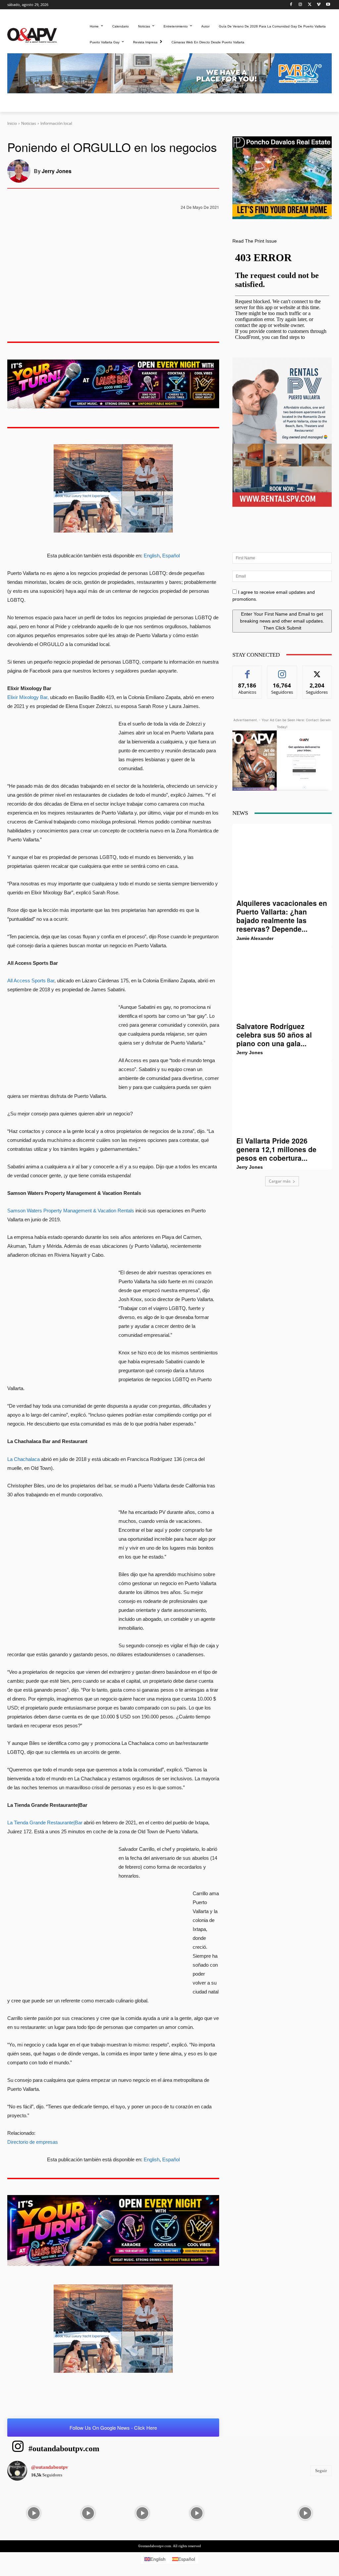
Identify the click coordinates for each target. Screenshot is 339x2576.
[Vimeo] (319, 5)
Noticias (29, 123)
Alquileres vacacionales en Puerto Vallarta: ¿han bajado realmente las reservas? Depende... (282, 916)
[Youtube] (328, 5)
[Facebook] (291, 5)
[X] (310, 5)
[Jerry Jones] (21, 171)
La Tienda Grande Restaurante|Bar (45, 1823)
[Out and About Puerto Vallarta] (32, 35)
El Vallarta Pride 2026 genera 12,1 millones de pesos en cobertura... (276, 1149)
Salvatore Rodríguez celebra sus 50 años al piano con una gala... (274, 1035)
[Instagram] (300, 5)
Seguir (282, 671)
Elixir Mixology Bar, (28, 697)
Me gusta (247, 671)
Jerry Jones (57, 171)
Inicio (12, 123)
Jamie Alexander (255, 938)
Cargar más (280, 1181)
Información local (56, 123)
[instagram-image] (34, 2512)
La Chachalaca (24, 1459)
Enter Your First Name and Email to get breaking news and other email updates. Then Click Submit (282, 621)
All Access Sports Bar (31, 981)
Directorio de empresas (33, 2142)
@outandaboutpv (50, 2467)
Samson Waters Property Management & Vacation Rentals (71, 1211)
